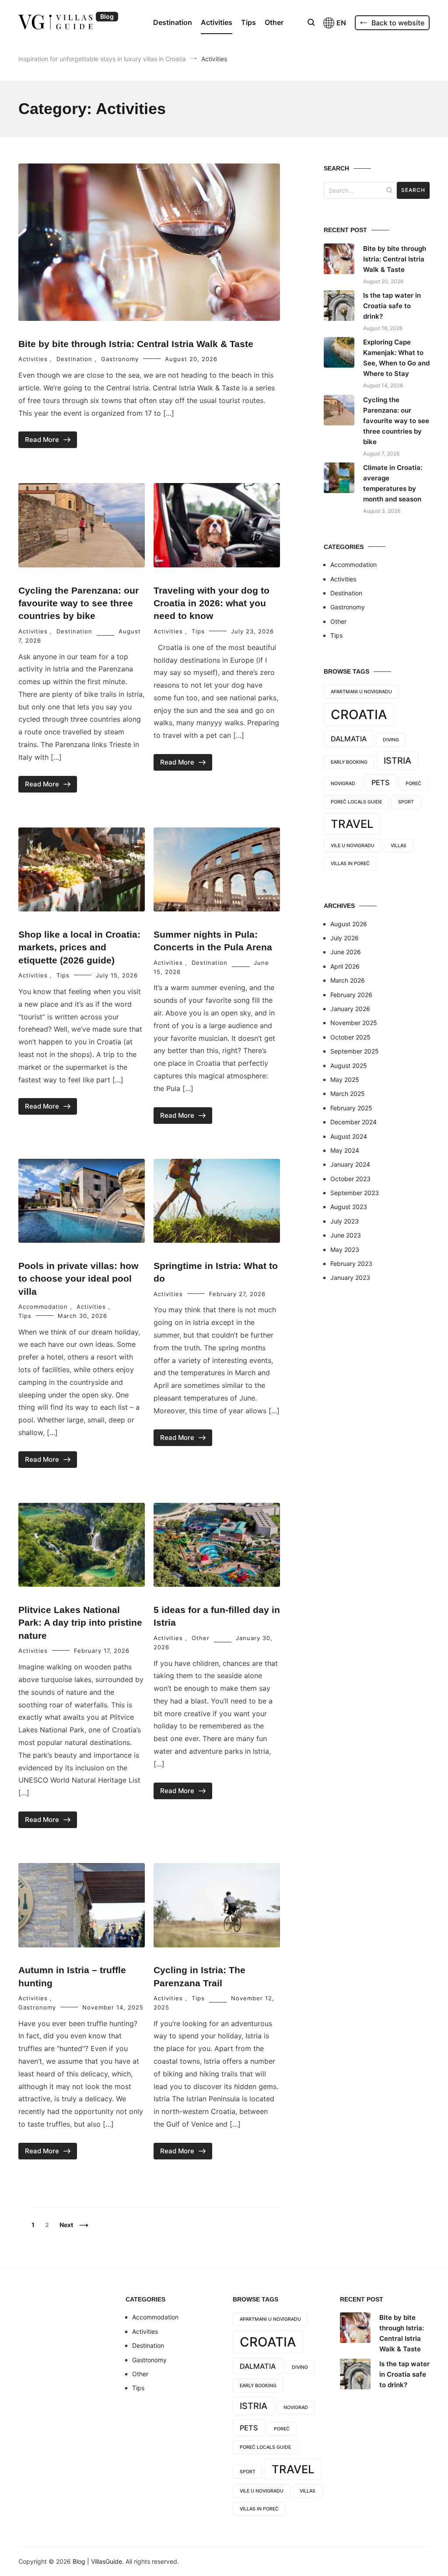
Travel (352, 824)
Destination (173, 22)
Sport (406, 802)
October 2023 (350, 1179)
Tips (248, 22)
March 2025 (348, 1093)
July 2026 (345, 938)
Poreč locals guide (356, 802)
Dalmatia (349, 739)
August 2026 (349, 924)
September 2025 (355, 1051)
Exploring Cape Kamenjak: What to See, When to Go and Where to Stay (396, 358)
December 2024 (353, 1122)
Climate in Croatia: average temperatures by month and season (393, 483)
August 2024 (349, 1136)
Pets (380, 782)
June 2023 (346, 1235)
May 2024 (345, 1150)
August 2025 (349, 1066)
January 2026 (350, 1009)
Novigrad (343, 784)
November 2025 (354, 1023)
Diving (391, 740)
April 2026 (345, 966)
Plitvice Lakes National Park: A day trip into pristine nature (80, 1623)
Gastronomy (120, 359)
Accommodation (43, 1307)
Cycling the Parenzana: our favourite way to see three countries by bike (79, 603)
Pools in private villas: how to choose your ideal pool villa (78, 1279)
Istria (397, 761)
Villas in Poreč (350, 864)
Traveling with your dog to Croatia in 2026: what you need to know (212, 603)
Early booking (349, 762)
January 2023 (350, 1278)
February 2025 (351, 1108)
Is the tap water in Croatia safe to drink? (392, 306)
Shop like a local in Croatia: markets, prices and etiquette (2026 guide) (79, 947)
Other (274, 22)
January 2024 (350, 1164)
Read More (42, 440)
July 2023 (345, 1221)
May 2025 (345, 1079)
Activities (217, 22)
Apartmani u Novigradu (361, 692)
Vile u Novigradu (353, 846)
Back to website (398, 23)
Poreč (413, 784)
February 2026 (351, 995)
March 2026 (348, 980)
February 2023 (351, 1264)
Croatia (359, 714)
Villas (399, 846)
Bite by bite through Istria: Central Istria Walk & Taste (136, 344)
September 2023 (355, 1193)
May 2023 (345, 1250)
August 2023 (349, 1207)
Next (66, 2225)
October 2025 (350, 1037)
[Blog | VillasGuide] (56, 22)
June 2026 (346, 952)
